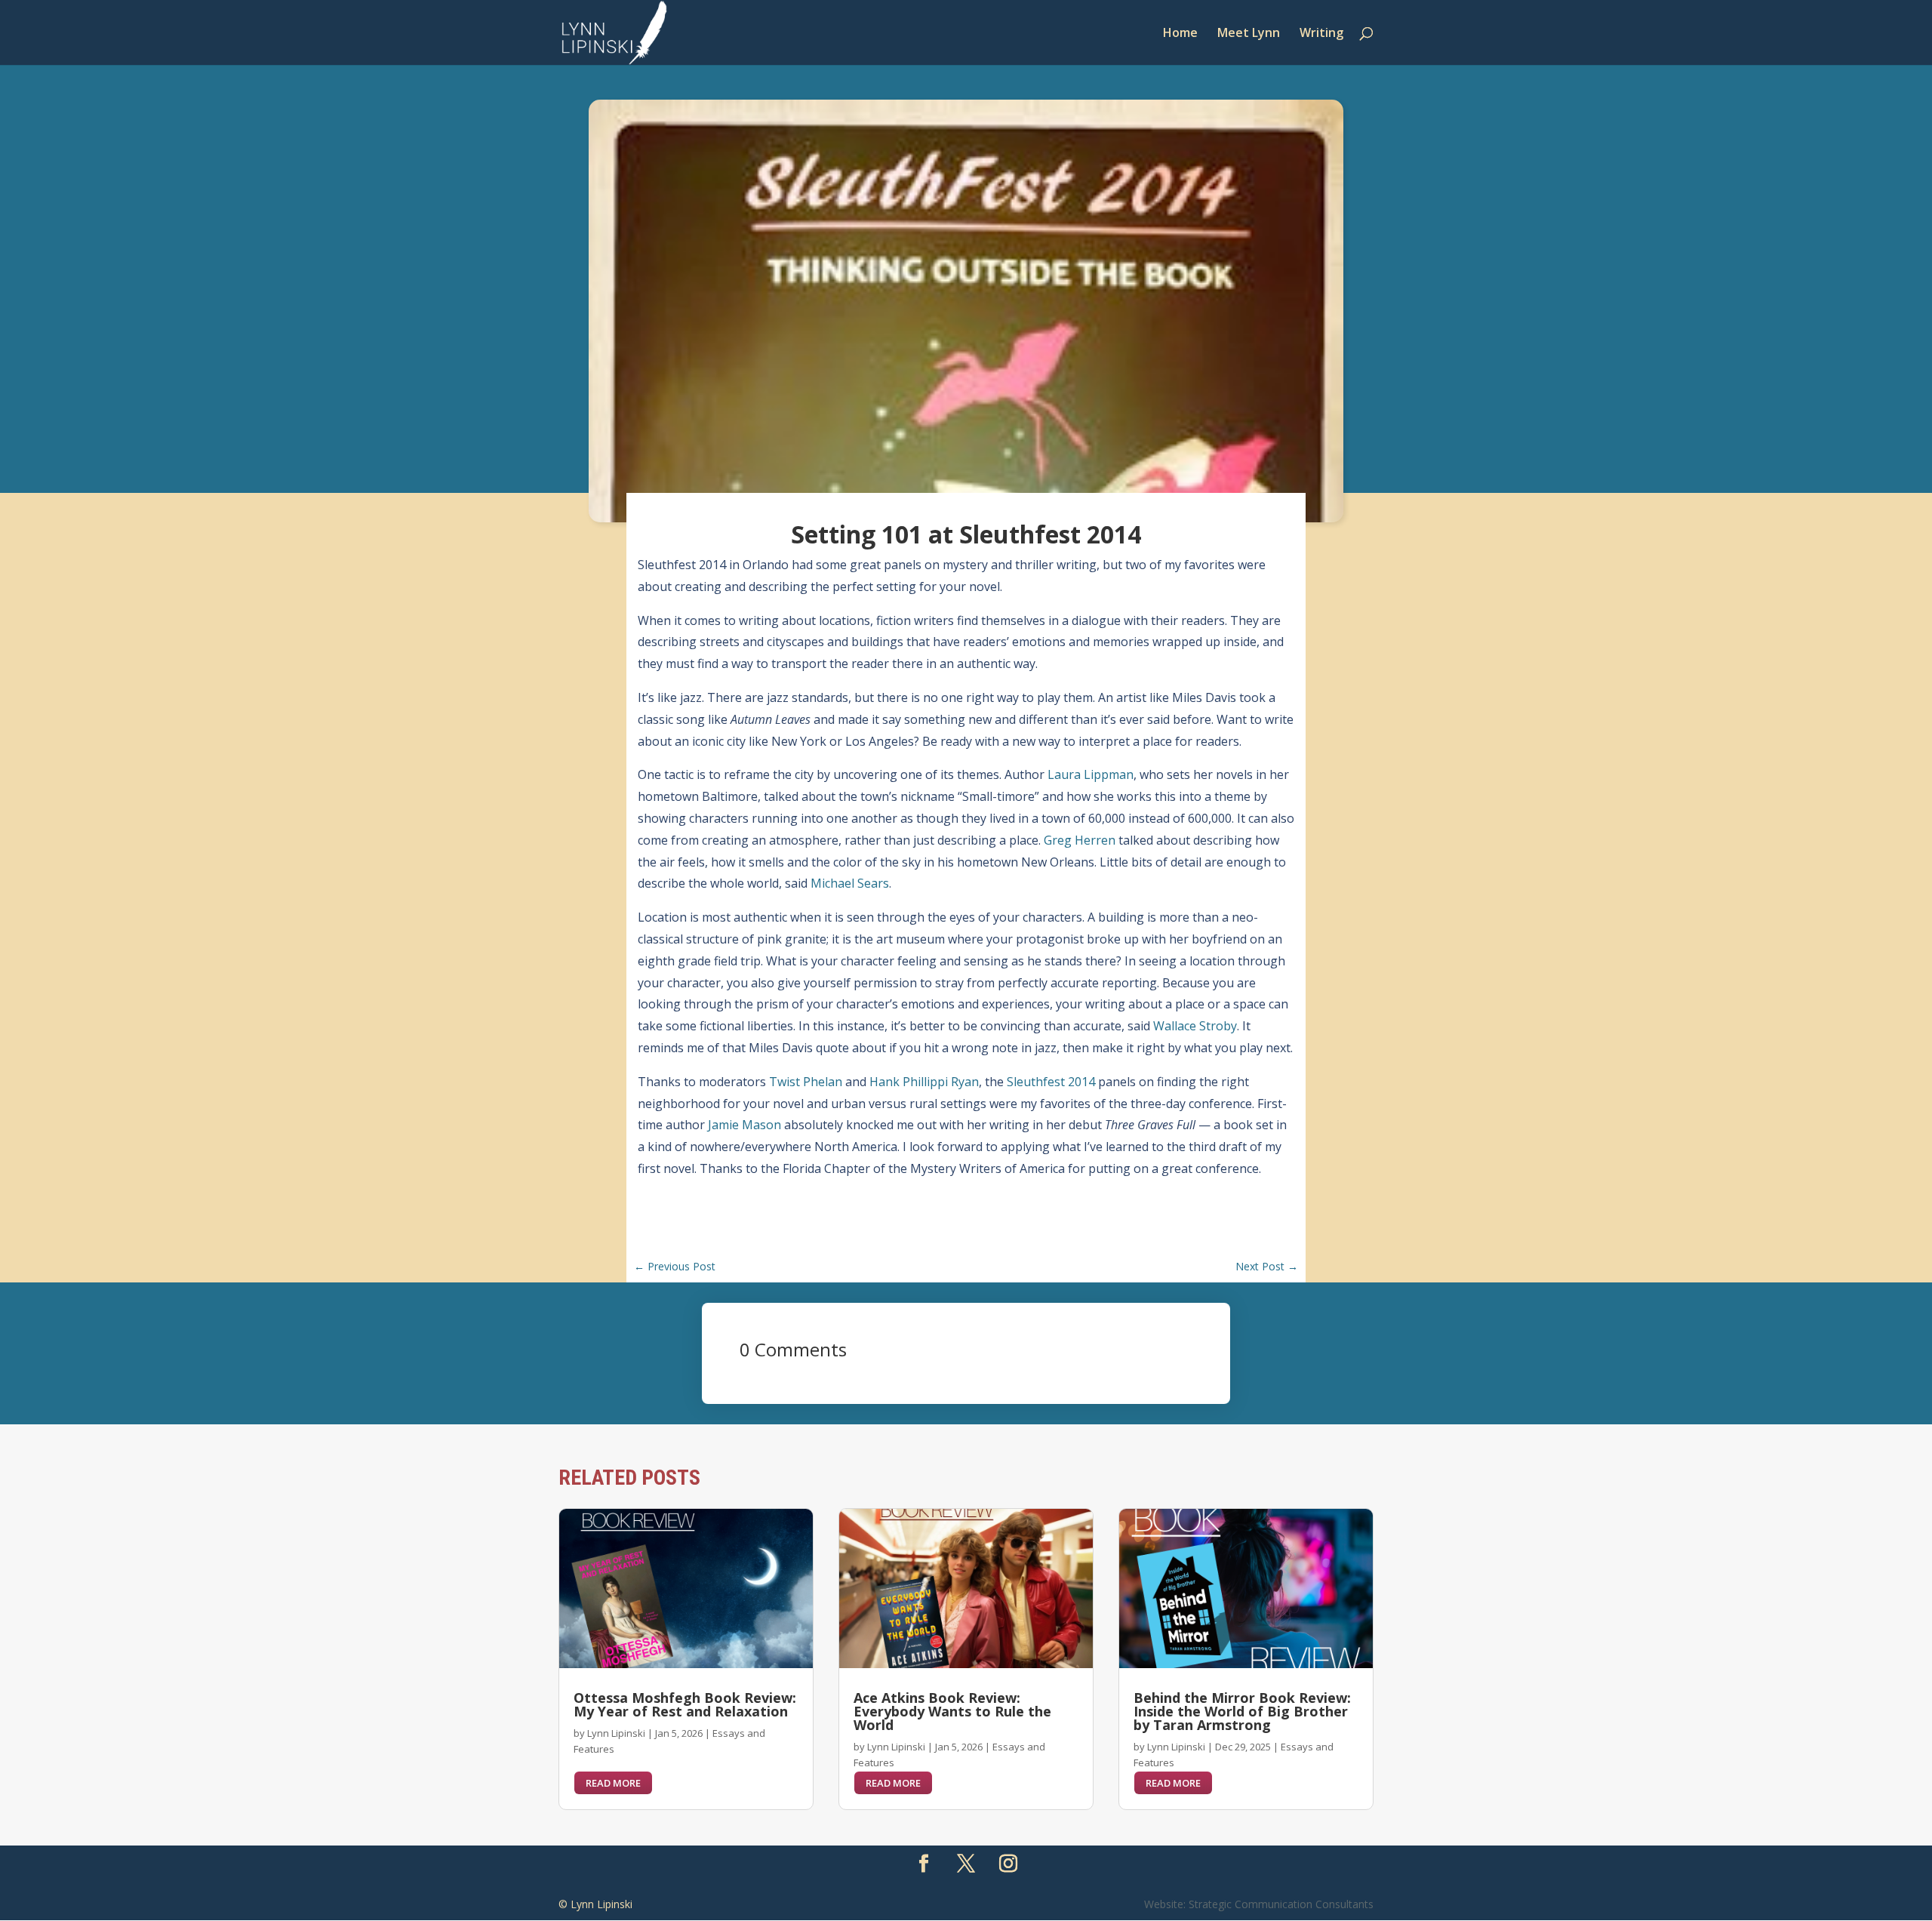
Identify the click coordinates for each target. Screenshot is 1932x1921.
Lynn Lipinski (616, 1733)
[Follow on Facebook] (924, 1864)
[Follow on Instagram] (1008, 1864)
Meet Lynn (1249, 34)
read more (613, 1783)
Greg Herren (1080, 840)
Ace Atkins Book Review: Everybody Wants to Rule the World (952, 1711)
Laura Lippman (1091, 774)
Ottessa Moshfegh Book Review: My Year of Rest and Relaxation (685, 1704)
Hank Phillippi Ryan (924, 1082)
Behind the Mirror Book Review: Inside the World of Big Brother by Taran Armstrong (1242, 1711)
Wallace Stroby (1195, 1026)
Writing (1321, 34)
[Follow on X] (966, 1864)
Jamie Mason (744, 1125)
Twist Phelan (806, 1082)
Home (1180, 34)
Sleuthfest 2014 (1051, 1082)
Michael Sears (850, 883)
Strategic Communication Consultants (1281, 1904)
